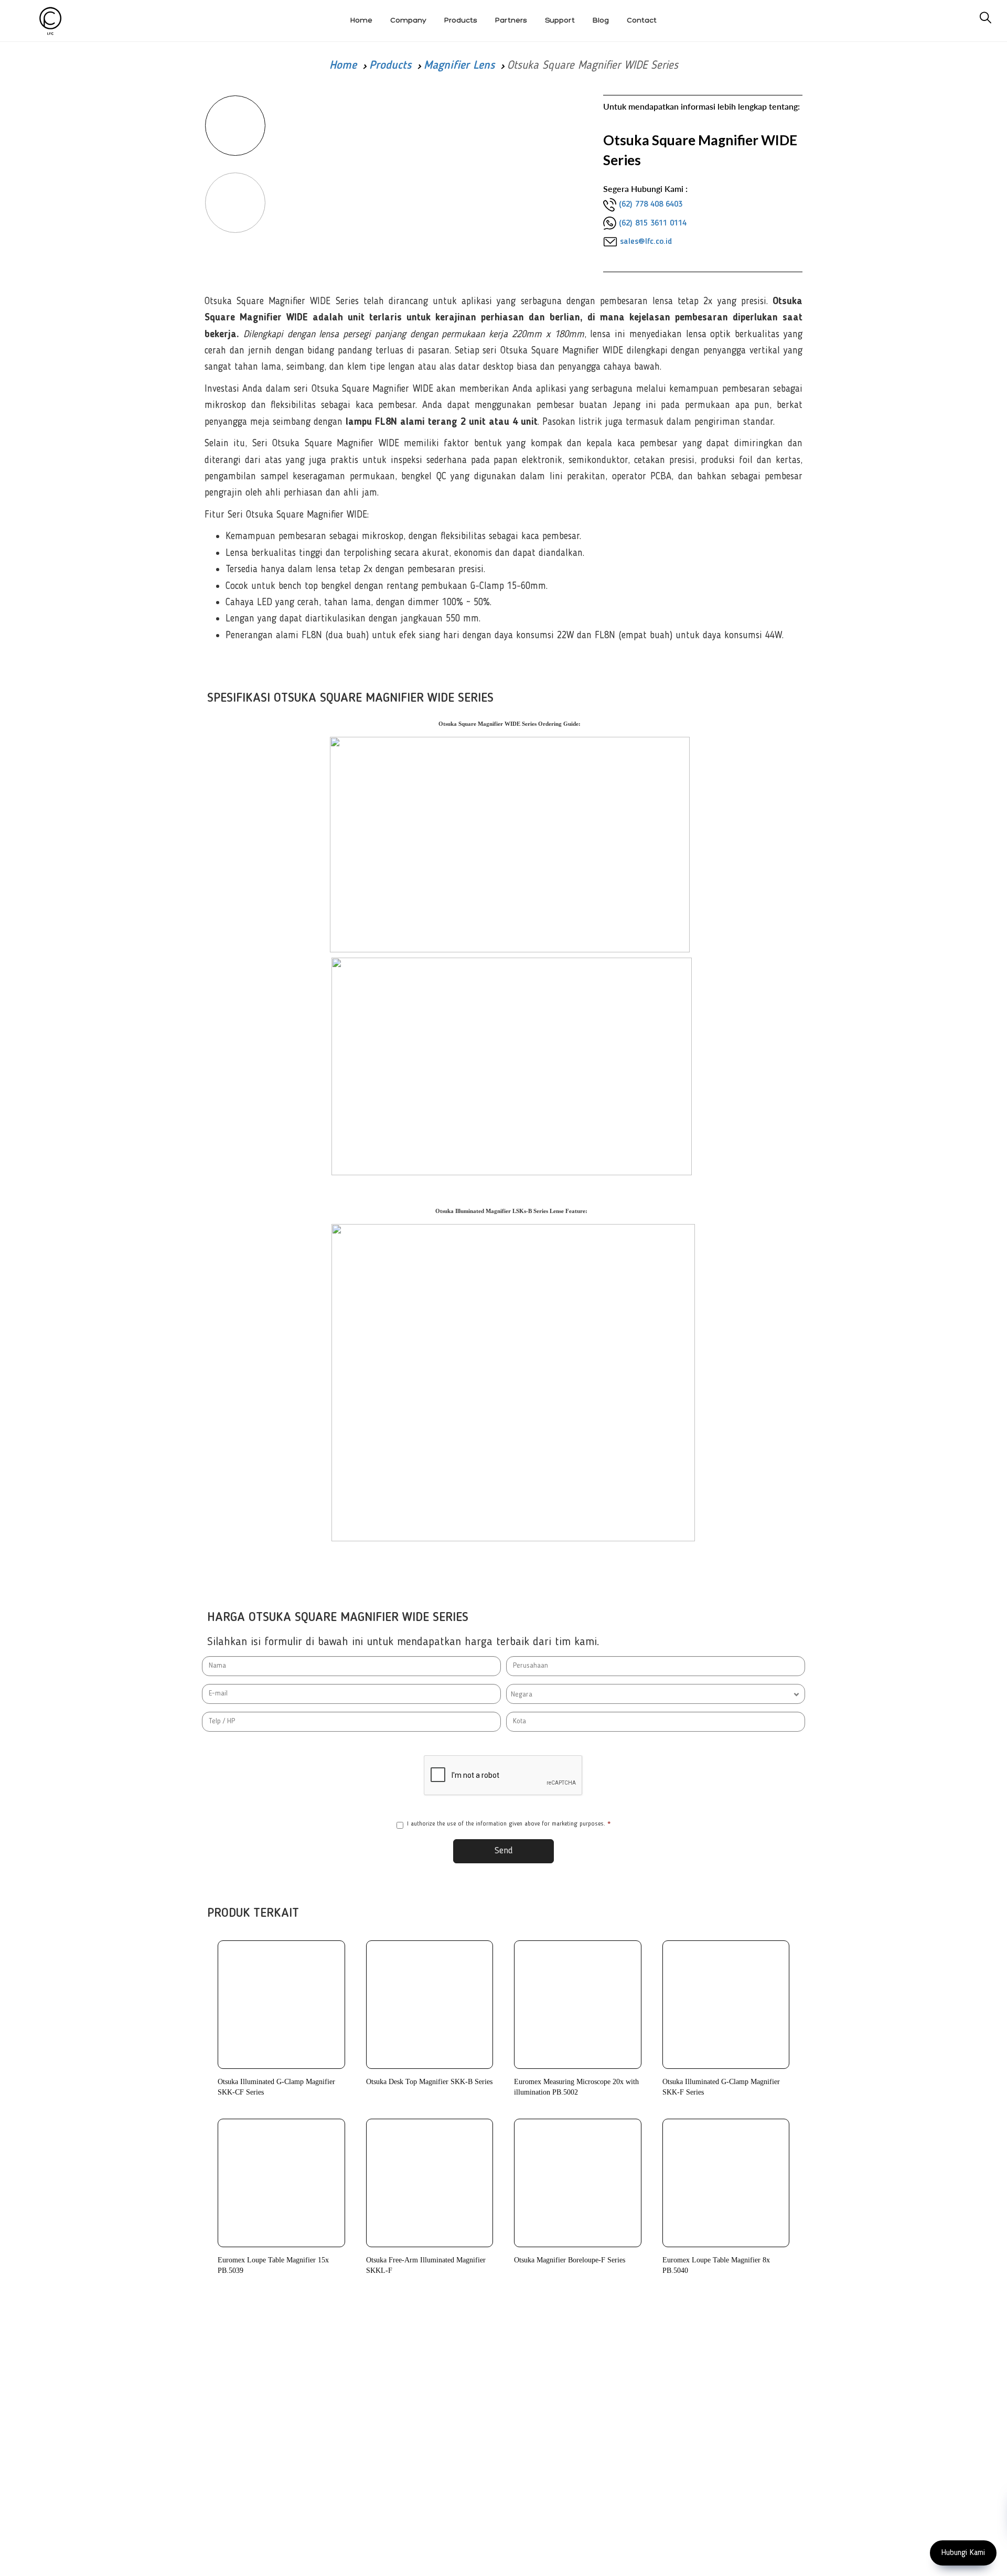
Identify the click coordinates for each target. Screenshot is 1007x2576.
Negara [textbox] (522, 1694)
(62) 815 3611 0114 (653, 223)
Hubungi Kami (963, 2553)
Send (504, 1851)
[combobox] (656, 1694)
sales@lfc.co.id (646, 242)
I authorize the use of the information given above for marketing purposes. (509, 1824)
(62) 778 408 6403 (651, 205)
